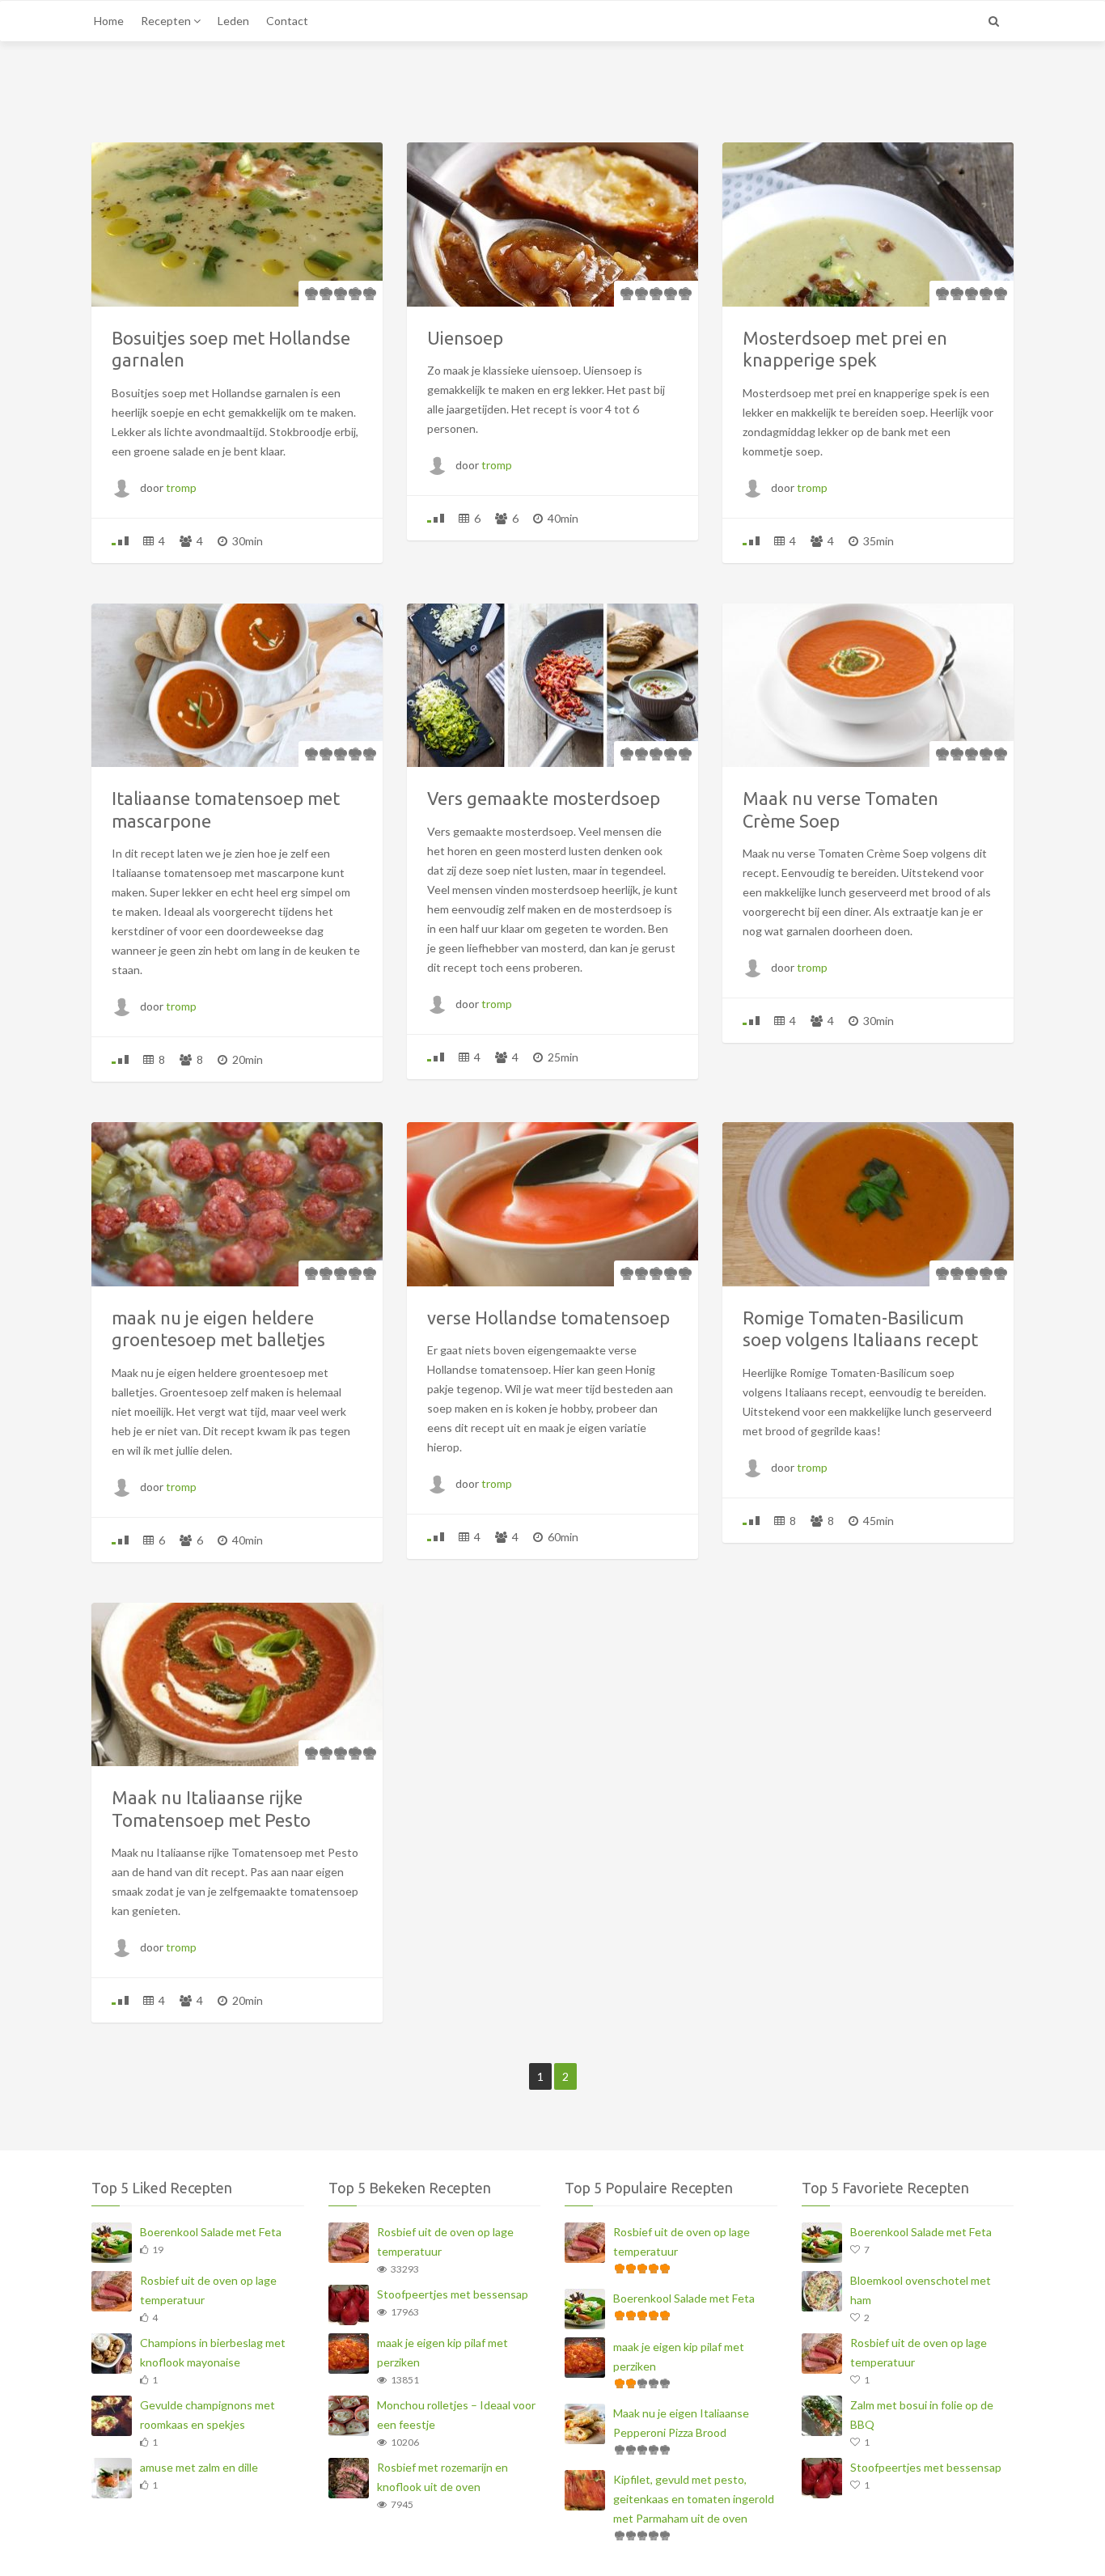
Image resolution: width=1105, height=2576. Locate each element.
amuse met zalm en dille (199, 2467)
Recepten (167, 21)
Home (109, 21)
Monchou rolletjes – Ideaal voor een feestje (456, 2415)
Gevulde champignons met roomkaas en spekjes (207, 2415)
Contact (287, 21)
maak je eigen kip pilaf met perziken (442, 2352)
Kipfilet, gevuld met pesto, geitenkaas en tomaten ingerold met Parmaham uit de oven (694, 2499)
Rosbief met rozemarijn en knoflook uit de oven (442, 2477)
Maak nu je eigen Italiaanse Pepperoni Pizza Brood (681, 2423)
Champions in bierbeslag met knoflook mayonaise (213, 2352)
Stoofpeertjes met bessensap (453, 2294)
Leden (233, 21)
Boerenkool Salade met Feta (211, 2232)
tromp (181, 487)
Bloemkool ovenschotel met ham (921, 2290)
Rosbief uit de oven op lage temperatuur (208, 2290)
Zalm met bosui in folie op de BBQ (922, 2415)
